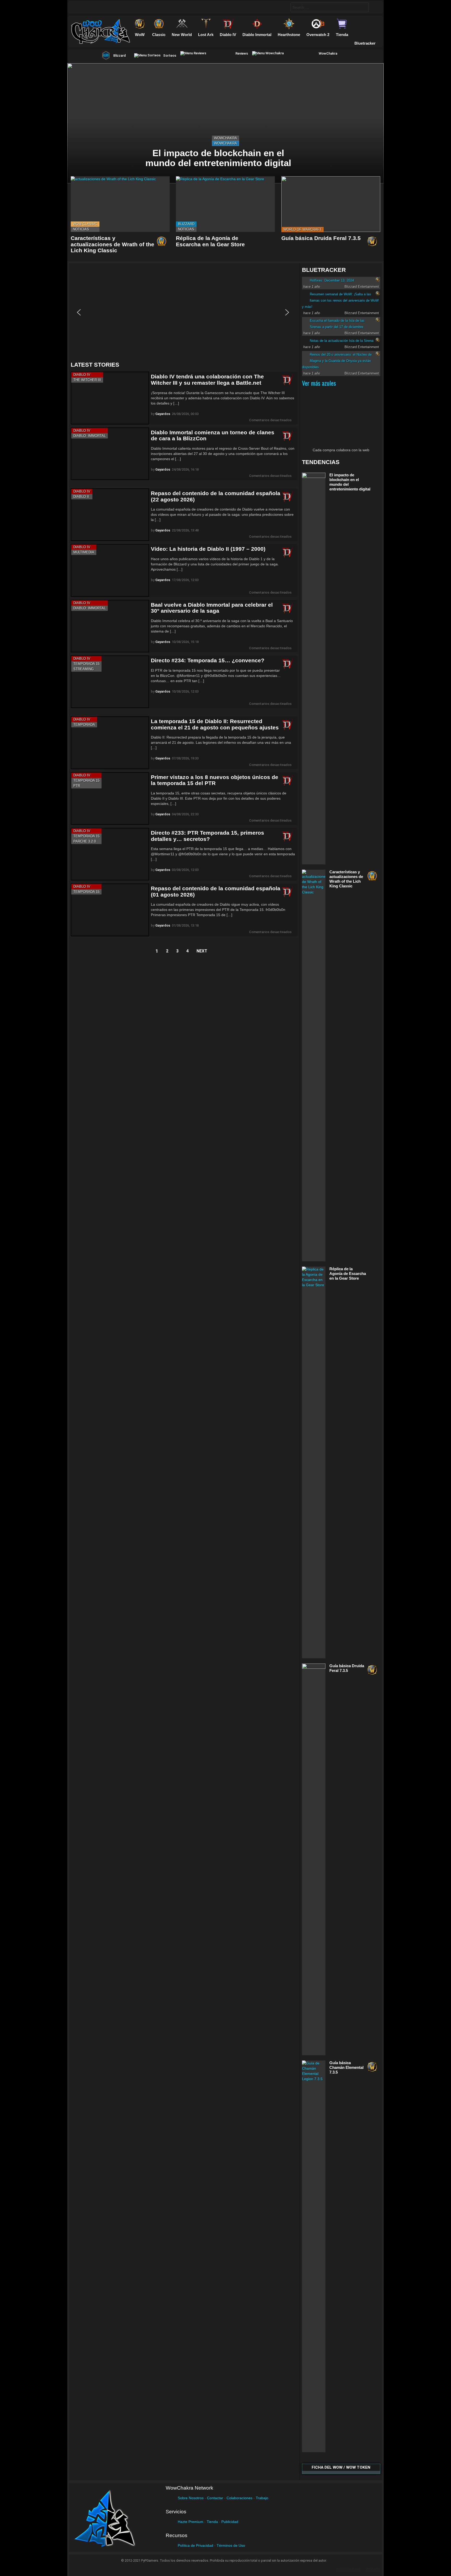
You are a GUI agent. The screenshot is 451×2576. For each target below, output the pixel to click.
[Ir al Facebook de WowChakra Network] (79, 7)
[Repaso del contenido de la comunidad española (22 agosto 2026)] (110, 515)
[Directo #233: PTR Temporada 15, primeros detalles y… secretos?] (110, 854)
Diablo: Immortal (90, 436)
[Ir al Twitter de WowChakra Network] (90, 7)
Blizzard (186, 224)
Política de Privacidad (195, 2545)
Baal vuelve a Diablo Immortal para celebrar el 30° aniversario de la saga (212, 608)
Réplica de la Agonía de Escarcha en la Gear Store (210, 241)
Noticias (81, 229)
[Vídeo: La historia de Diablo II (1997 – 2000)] (110, 570)
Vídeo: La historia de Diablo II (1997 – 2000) (208, 549)
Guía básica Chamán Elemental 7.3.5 (346, 2067)
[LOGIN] (375, 7)
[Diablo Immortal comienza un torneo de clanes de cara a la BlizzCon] (110, 454)
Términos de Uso (231, 2545)
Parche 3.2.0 (85, 841)
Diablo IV (82, 375)
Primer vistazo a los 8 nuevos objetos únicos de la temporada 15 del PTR (215, 780)
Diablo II (81, 497)
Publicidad (230, 2522)
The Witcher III (87, 380)
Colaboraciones (239, 2498)
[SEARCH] (282, 7)
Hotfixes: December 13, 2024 (332, 280)
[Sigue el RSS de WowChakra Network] (130, 7)
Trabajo (262, 2498)
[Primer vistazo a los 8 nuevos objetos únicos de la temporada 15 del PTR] (110, 798)
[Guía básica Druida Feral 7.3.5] (331, 204)
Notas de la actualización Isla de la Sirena (342, 341)
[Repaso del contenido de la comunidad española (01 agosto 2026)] (110, 910)
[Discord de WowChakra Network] (120, 7)
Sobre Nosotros (191, 2498)
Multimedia (84, 552)
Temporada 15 (86, 664)
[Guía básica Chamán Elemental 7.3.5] (314, 2256)
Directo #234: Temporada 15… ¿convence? (208, 660)
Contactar (215, 2498)
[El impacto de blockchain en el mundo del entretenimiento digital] (225, 123)
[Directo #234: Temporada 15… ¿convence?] (110, 682)
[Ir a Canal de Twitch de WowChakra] (100, 7)
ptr (77, 786)
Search (364, 8)
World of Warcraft (302, 229)
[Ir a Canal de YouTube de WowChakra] (110, 7)
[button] (79, 312)
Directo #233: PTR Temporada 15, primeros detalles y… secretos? (207, 836)
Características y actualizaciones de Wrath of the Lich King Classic (112, 244)
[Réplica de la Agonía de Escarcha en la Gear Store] (225, 204)
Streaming (84, 669)
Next (202, 951)
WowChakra (225, 138)
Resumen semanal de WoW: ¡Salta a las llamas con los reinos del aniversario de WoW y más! (340, 300)
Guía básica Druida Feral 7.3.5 (321, 238)
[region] (184, 312)
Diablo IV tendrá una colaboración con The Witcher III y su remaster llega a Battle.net (207, 380)
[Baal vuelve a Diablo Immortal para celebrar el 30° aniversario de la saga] (110, 626)
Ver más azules (319, 383)
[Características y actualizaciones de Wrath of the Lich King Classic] (120, 204)
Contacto (373, 2569)
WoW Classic (85, 224)
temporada (84, 725)
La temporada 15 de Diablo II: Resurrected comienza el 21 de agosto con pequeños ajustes (215, 724)
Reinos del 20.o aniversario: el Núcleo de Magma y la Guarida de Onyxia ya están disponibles (337, 361)
